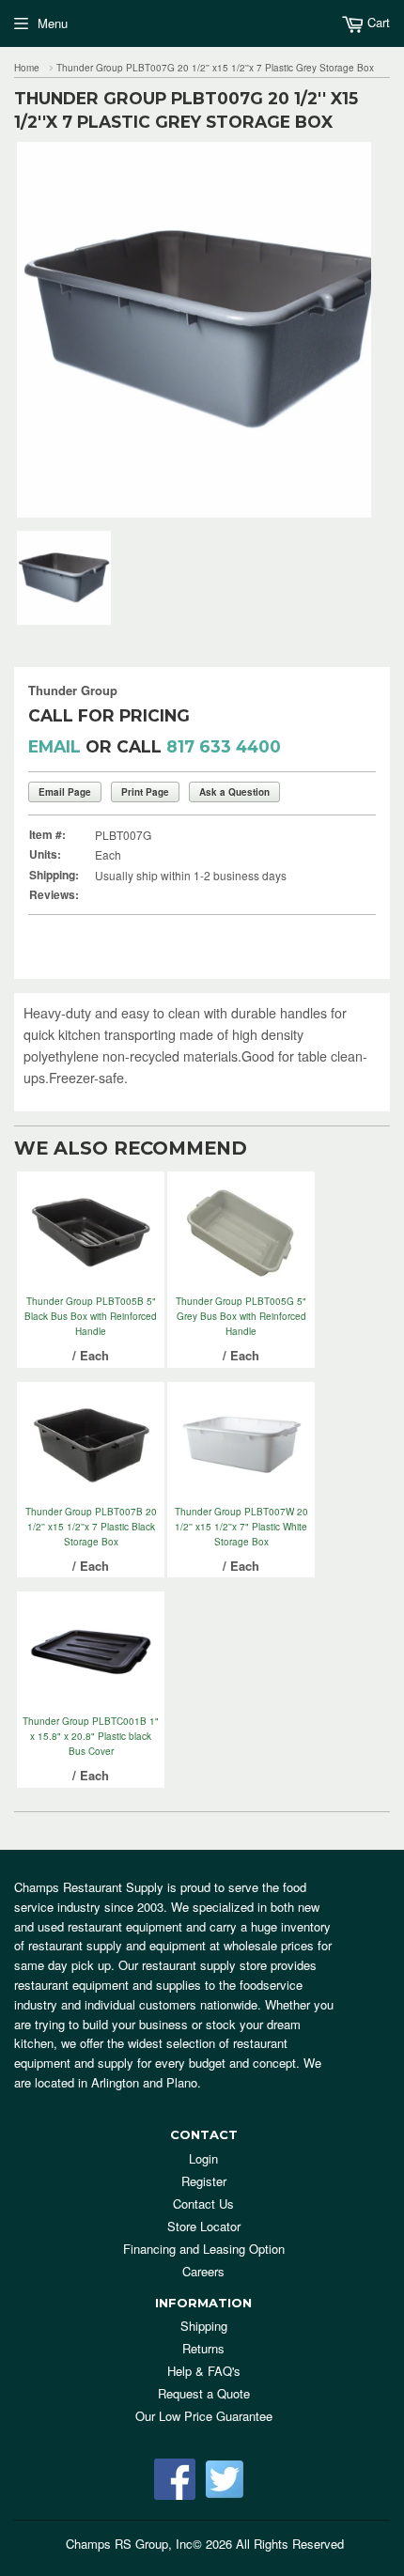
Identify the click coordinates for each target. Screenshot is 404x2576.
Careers (203, 2271)
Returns (203, 2348)
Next (359, 330)
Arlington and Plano (144, 2082)
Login (203, 2158)
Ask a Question (234, 792)
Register (204, 2181)
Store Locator (204, 2226)
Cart (377, 22)
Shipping (204, 2326)
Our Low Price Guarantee (204, 2416)
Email (54, 746)
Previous (29, 330)
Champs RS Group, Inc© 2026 (149, 2544)
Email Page (65, 792)
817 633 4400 (224, 746)
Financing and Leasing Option (204, 2249)
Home (27, 68)
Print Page (145, 792)
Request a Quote (204, 2393)
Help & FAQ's (204, 2371)
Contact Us (203, 2204)
